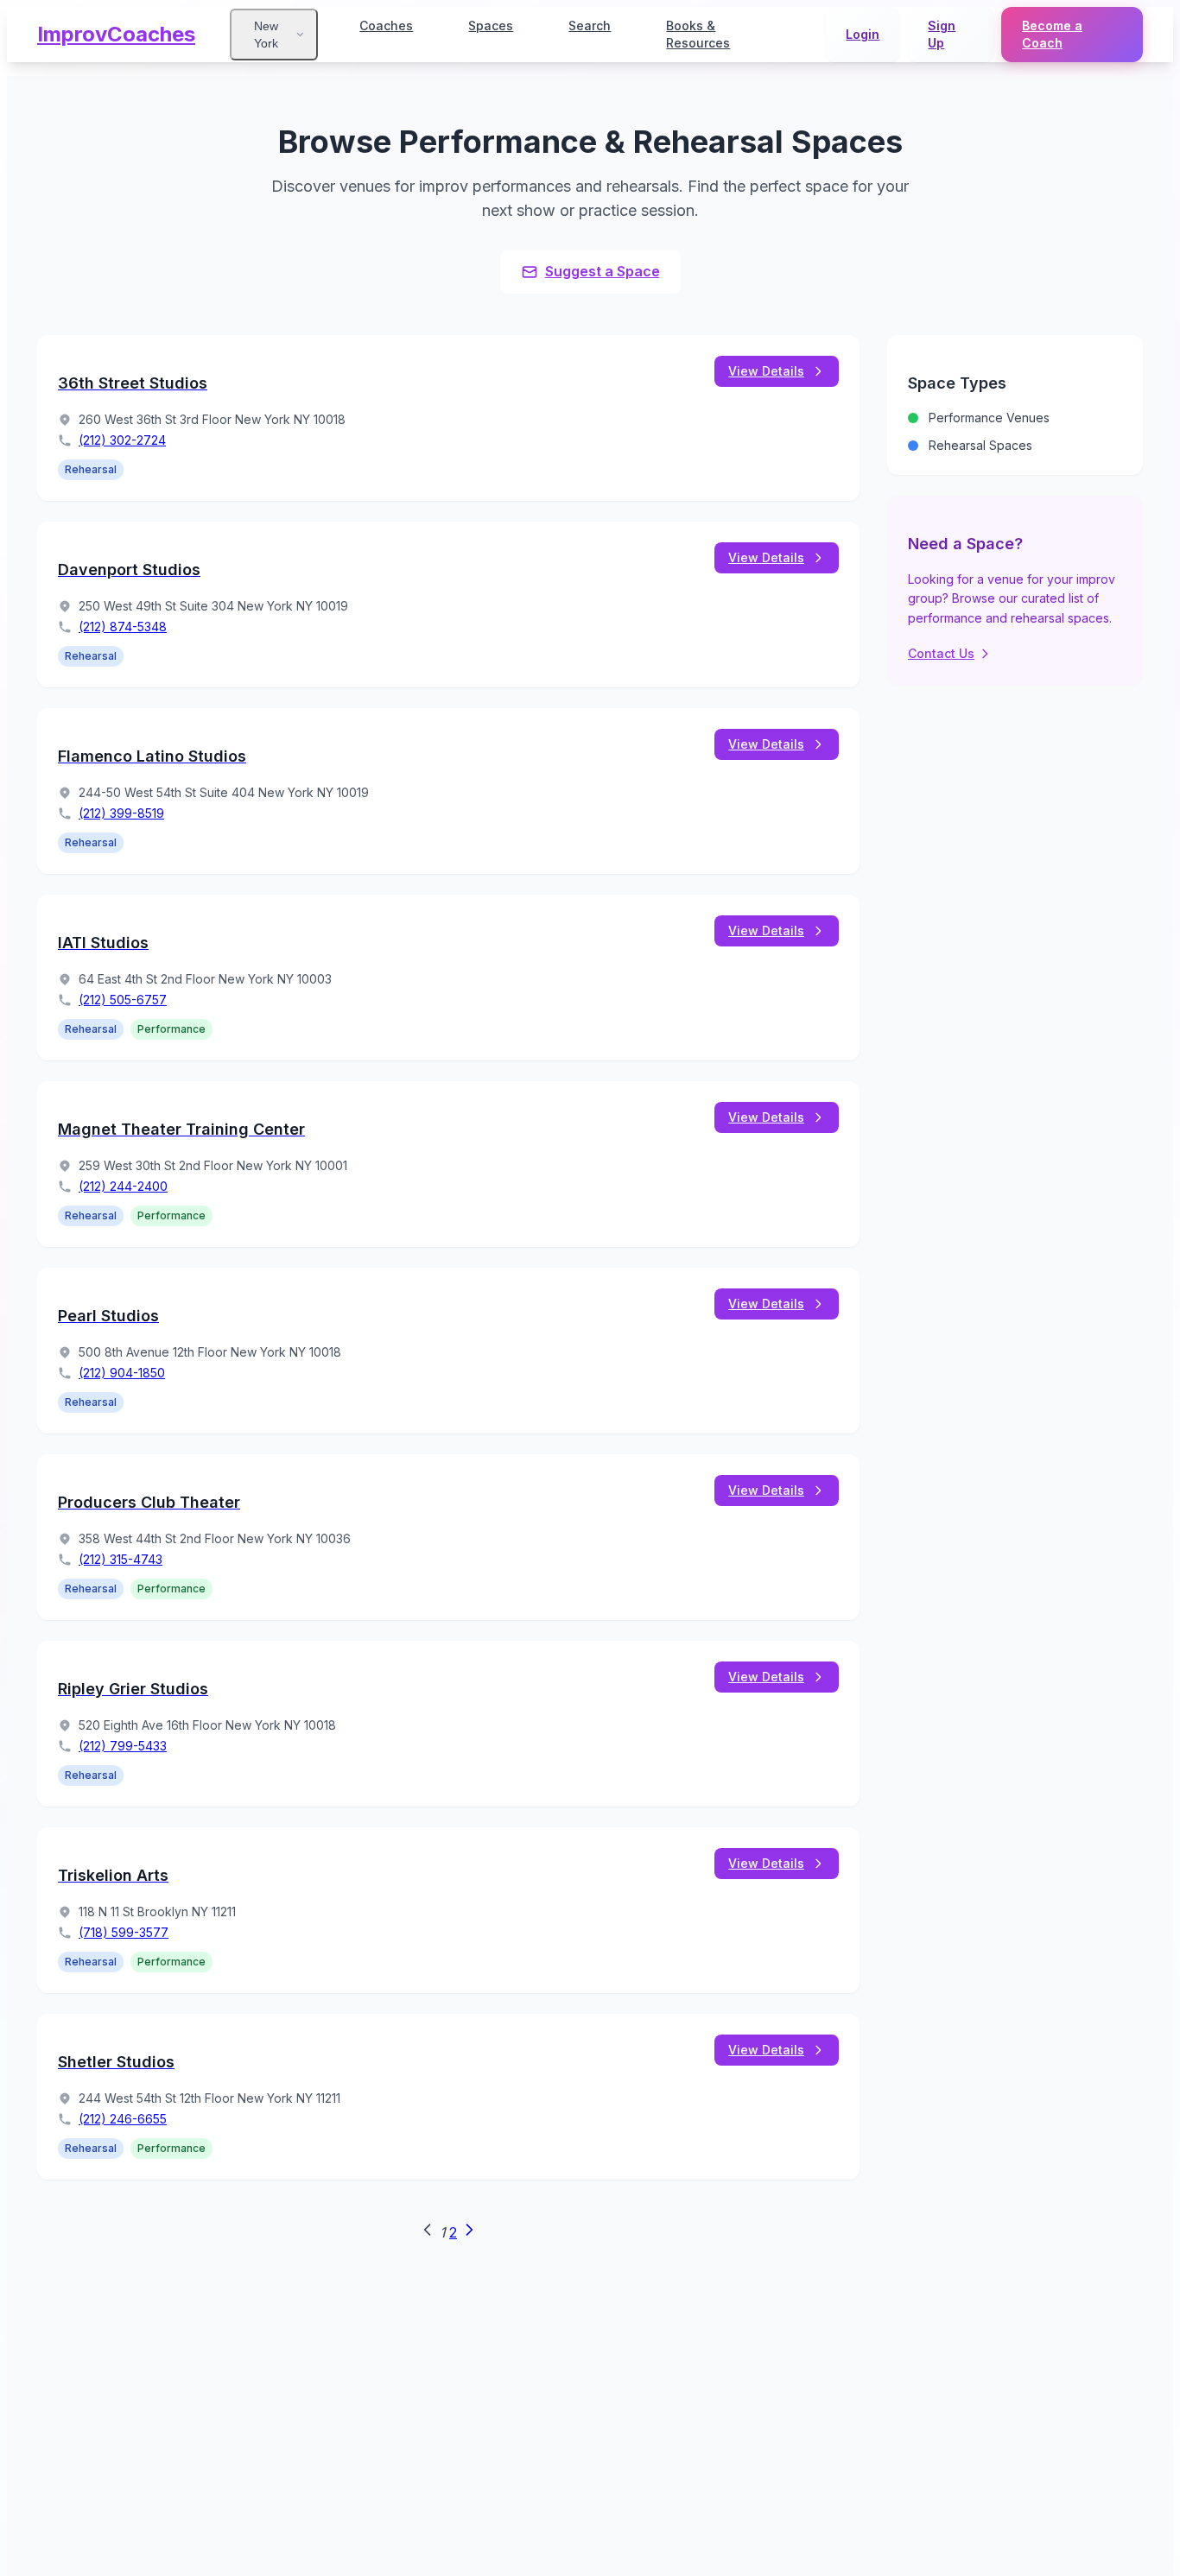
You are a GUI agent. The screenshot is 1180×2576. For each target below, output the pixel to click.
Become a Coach (1052, 34)
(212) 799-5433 (123, 1746)
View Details (766, 371)
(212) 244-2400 (123, 1186)
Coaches (386, 25)
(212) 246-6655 (123, 2119)
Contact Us (941, 653)
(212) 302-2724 (122, 440)
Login (863, 34)
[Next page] (469, 2233)
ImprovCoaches (116, 34)
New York (266, 35)
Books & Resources (698, 34)
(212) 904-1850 (122, 1373)
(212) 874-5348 (123, 627)
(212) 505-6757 (123, 1000)
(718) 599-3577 (124, 1932)
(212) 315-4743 (121, 1559)
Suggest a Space (603, 271)
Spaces (491, 25)
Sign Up (942, 34)
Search (590, 25)
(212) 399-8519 (121, 813)
